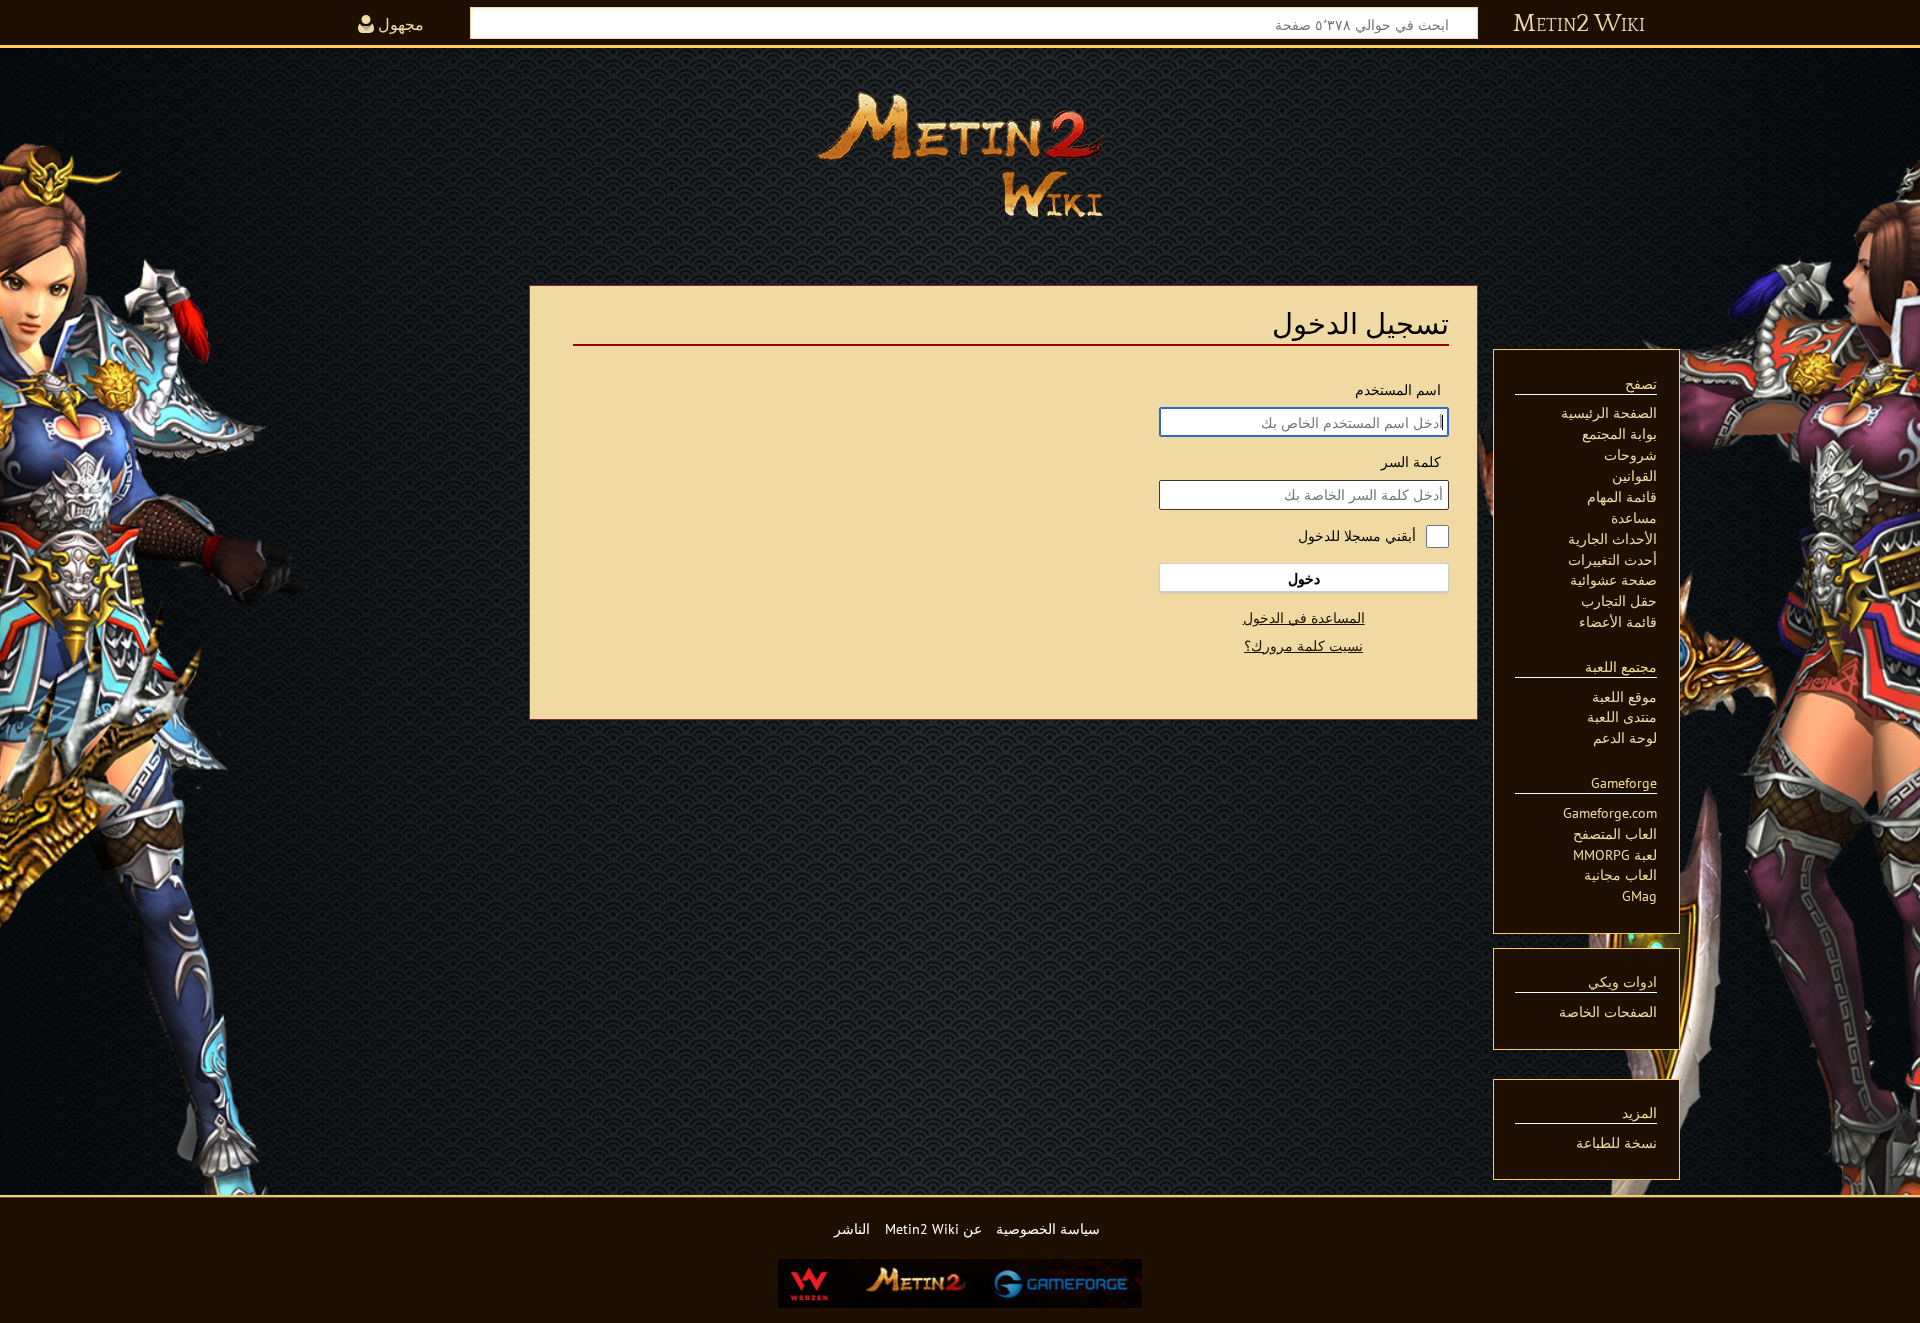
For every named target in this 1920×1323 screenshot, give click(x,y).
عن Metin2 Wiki (933, 1228)
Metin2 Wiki (1579, 24)
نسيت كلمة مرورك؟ (1303, 645)
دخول (1304, 578)
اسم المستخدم (1398, 389)
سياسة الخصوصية (1048, 1228)
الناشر (852, 1228)
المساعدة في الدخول (1304, 617)
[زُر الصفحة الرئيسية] (960, 155)
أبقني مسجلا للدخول (1357, 535)
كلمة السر (1411, 461)
